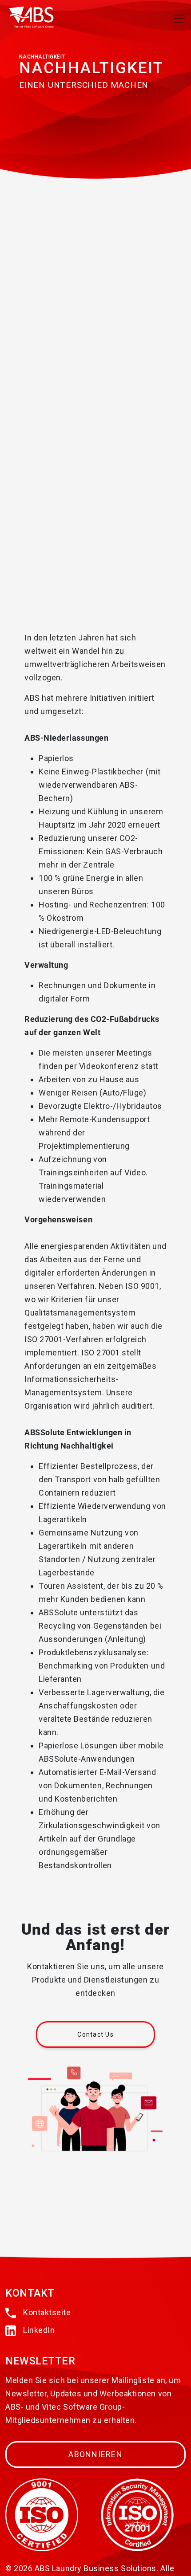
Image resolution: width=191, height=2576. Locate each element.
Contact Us (95, 2034)
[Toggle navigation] (179, 19)
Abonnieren (95, 2454)
